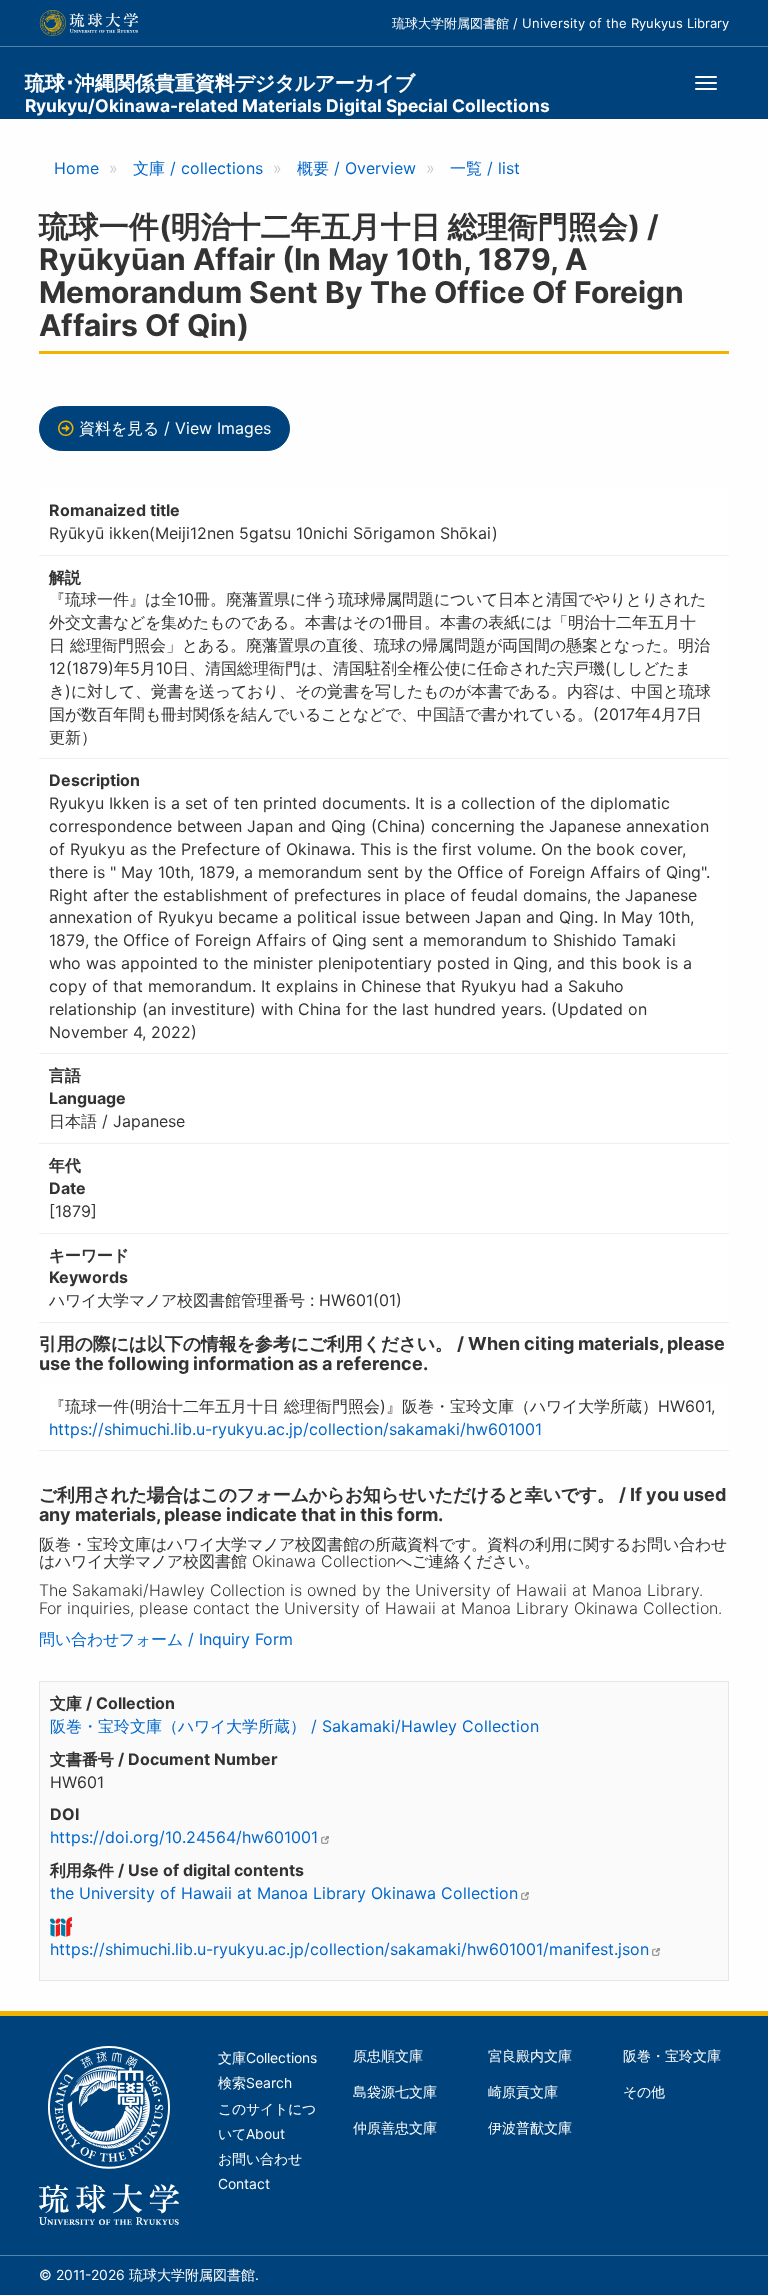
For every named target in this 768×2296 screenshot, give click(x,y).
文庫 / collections (198, 168)
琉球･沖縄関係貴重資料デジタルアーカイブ (287, 93)
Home (76, 168)
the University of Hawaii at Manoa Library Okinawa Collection (284, 1893)
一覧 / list (485, 168)
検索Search (255, 2083)
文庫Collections (267, 2058)
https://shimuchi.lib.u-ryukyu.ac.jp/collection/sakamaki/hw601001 (295, 1429)
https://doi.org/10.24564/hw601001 (184, 1837)
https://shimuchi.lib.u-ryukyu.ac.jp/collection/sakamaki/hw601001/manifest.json (349, 1949)
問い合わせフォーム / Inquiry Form (166, 1639)
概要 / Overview (356, 168)
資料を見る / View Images (175, 428)
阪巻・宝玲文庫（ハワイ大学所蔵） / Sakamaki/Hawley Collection (294, 1726)
